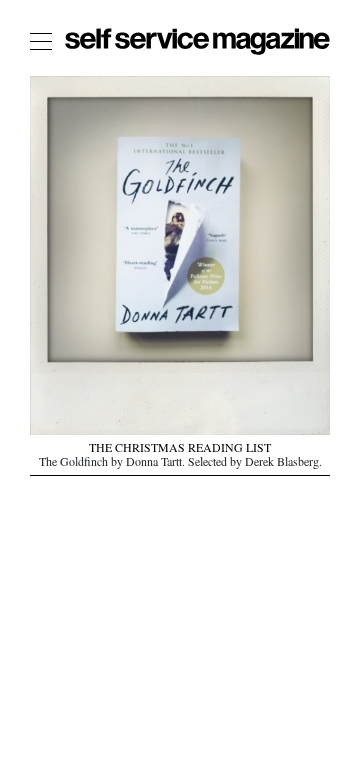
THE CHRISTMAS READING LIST (180, 450)
